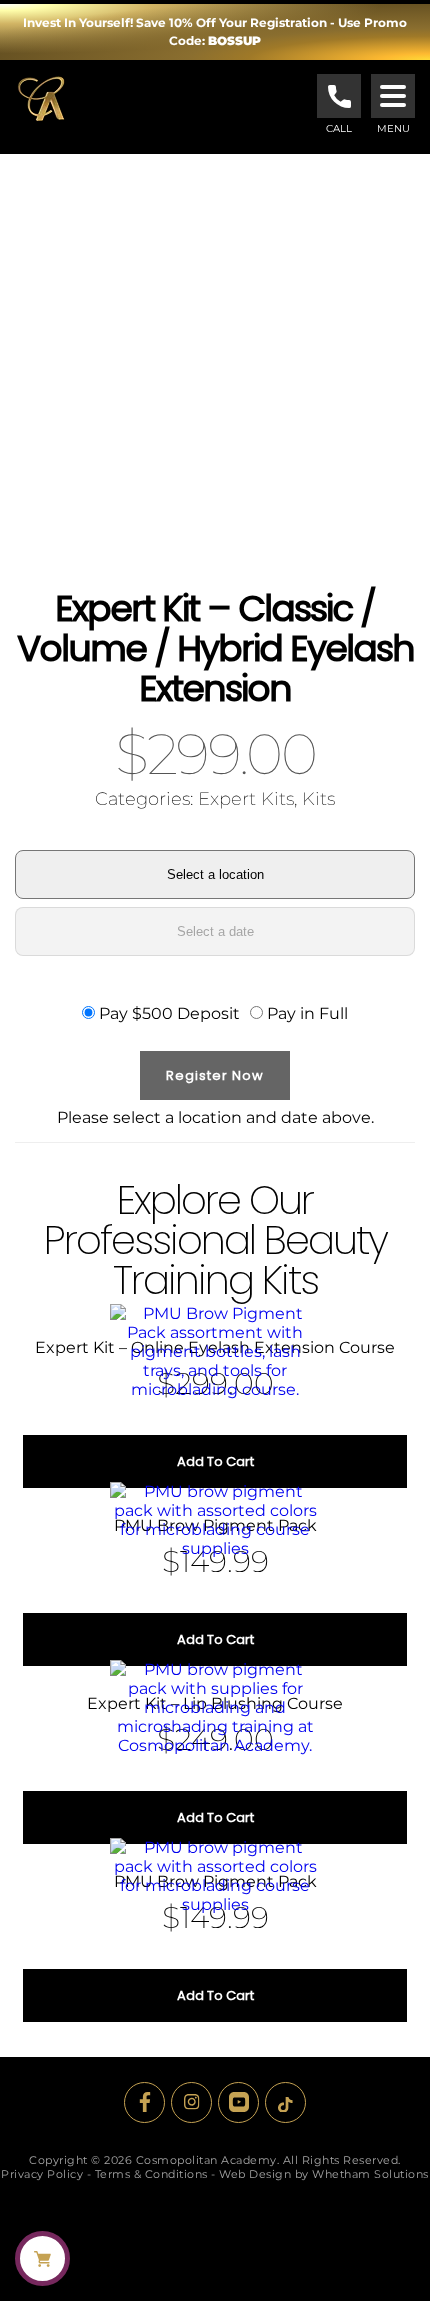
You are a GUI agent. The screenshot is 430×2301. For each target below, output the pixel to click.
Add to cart (215, 1461)
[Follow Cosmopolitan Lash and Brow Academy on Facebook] (144, 2102)
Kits (318, 799)
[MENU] (393, 96)
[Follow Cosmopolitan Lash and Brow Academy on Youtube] (238, 2102)
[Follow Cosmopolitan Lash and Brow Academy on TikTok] (285, 2102)
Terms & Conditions (151, 2174)
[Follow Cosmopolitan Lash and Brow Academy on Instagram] (191, 2102)
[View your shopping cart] (42, 2258)
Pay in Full (307, 1013)
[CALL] (339, 96)
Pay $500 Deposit (169, 1013)
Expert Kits (246, 799)
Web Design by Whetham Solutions (324, 2174)
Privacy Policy (42, 2174)
